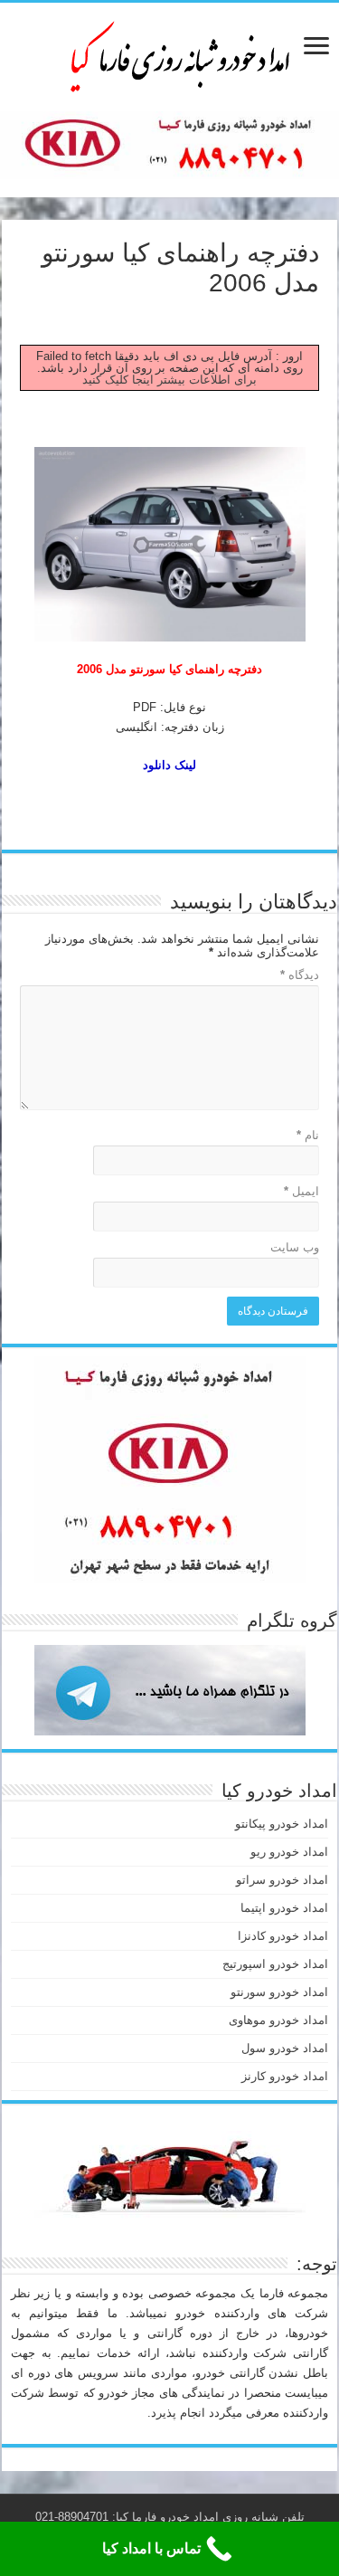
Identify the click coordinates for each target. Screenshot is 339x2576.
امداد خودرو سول (285, 2048)
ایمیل (301, 1191)
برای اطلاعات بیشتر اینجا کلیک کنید (169, 380)
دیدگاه (300, 975)
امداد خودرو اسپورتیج (275, 1964)
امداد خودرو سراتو (282, 1880)
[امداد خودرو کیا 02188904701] (170, 53)
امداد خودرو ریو (289, 1852)
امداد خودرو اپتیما (284, 1908)
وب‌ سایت (295, 1247)
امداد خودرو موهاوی (278, 2020)
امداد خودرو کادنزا (283, 1936)
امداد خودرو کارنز (285, 2076)
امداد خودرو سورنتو (279, 1992)
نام (308, 1135)
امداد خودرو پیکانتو (282, 1824)
